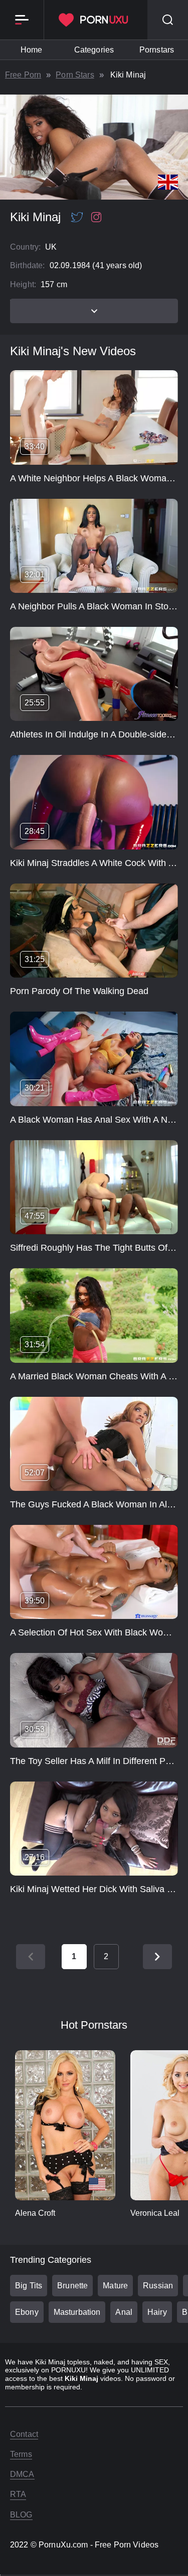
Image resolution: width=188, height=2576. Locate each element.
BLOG (21, 2515)
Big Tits (29, 2286)
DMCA (22, 2474)
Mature (115, 2286)
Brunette (72, 2286)
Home (32, 50)
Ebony (27, 2312)
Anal (124, 2312)
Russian (158, 2286)
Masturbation (77, 2312)
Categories (94, 50)
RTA (18, 2494)
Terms (21, 2454)
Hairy (157, 2312)
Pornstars (157, 50)
